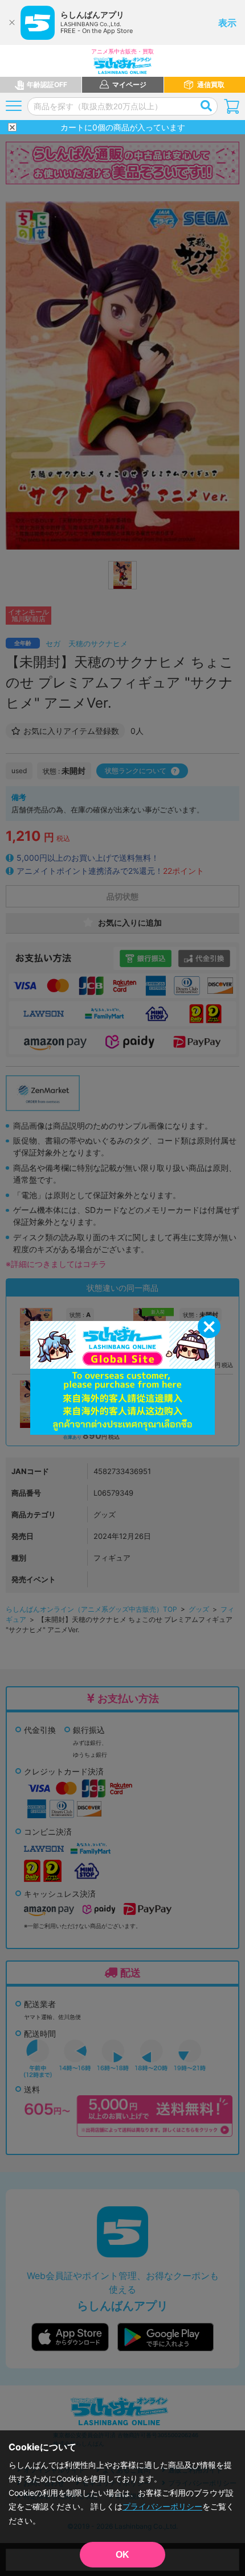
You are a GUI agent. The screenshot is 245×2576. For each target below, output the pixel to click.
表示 (227, 23)
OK (122, 2555)
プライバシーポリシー (162, 2506)
